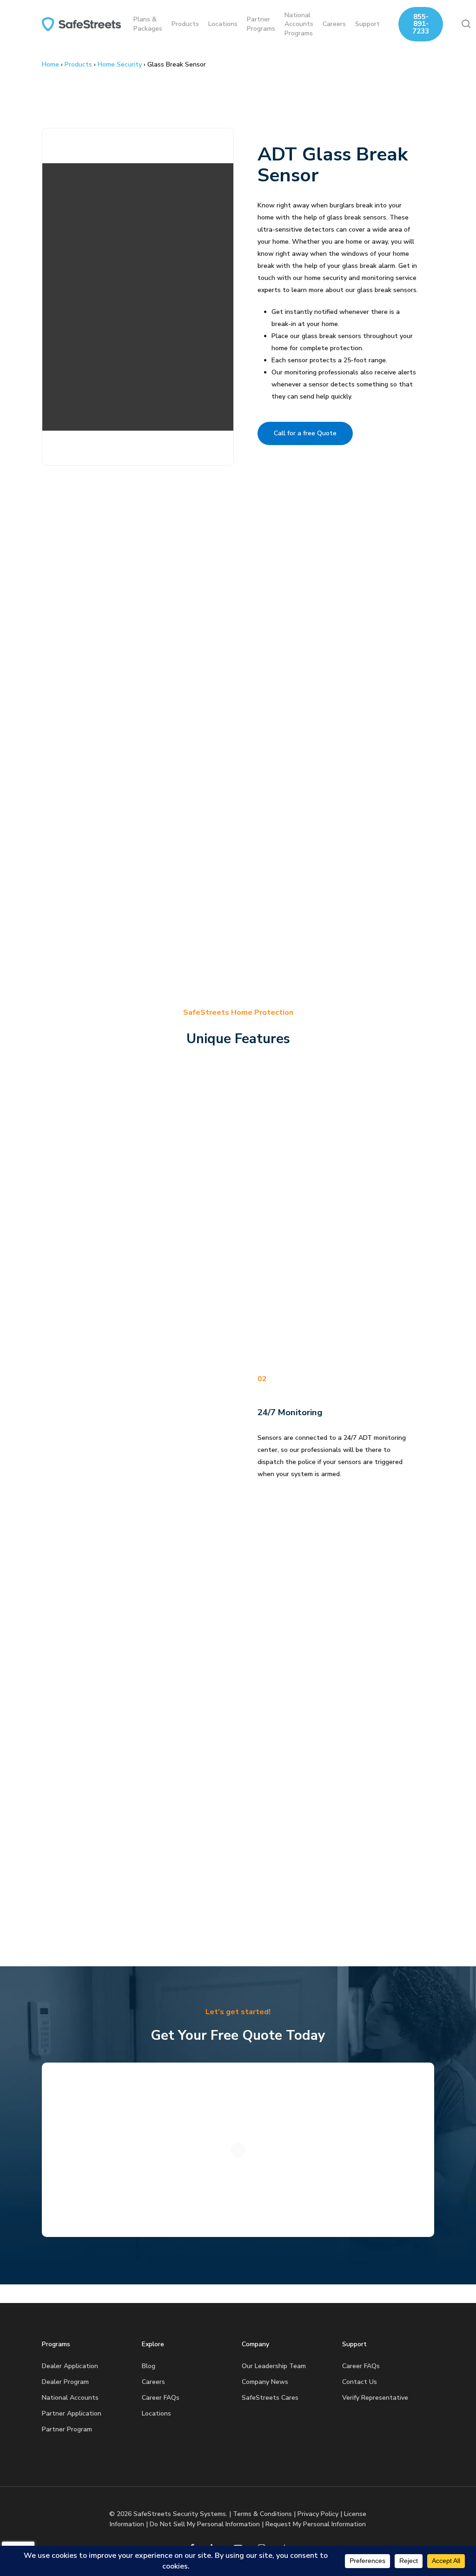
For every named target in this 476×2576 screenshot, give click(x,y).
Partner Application (72, 2413)
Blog (149, 2366)
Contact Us (360, 2382)
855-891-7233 (421, 24)
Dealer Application (70, 2366)
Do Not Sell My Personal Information (205, 2524)
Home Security (120, 64)
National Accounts (70, 2398)
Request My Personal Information (316, 2524)
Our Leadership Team (274, 2366)
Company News (265, 2382)
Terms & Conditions (262, 2514)
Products (78, 64)
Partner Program (67, 2429)
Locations (156, 2413)
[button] (305, 433)
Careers (153, 2382)
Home (50, 64)
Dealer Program (65, 2382)
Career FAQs (161, 2398)
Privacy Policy (318, 2514)
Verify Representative (375, 2398)
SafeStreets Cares (270, 2398)
